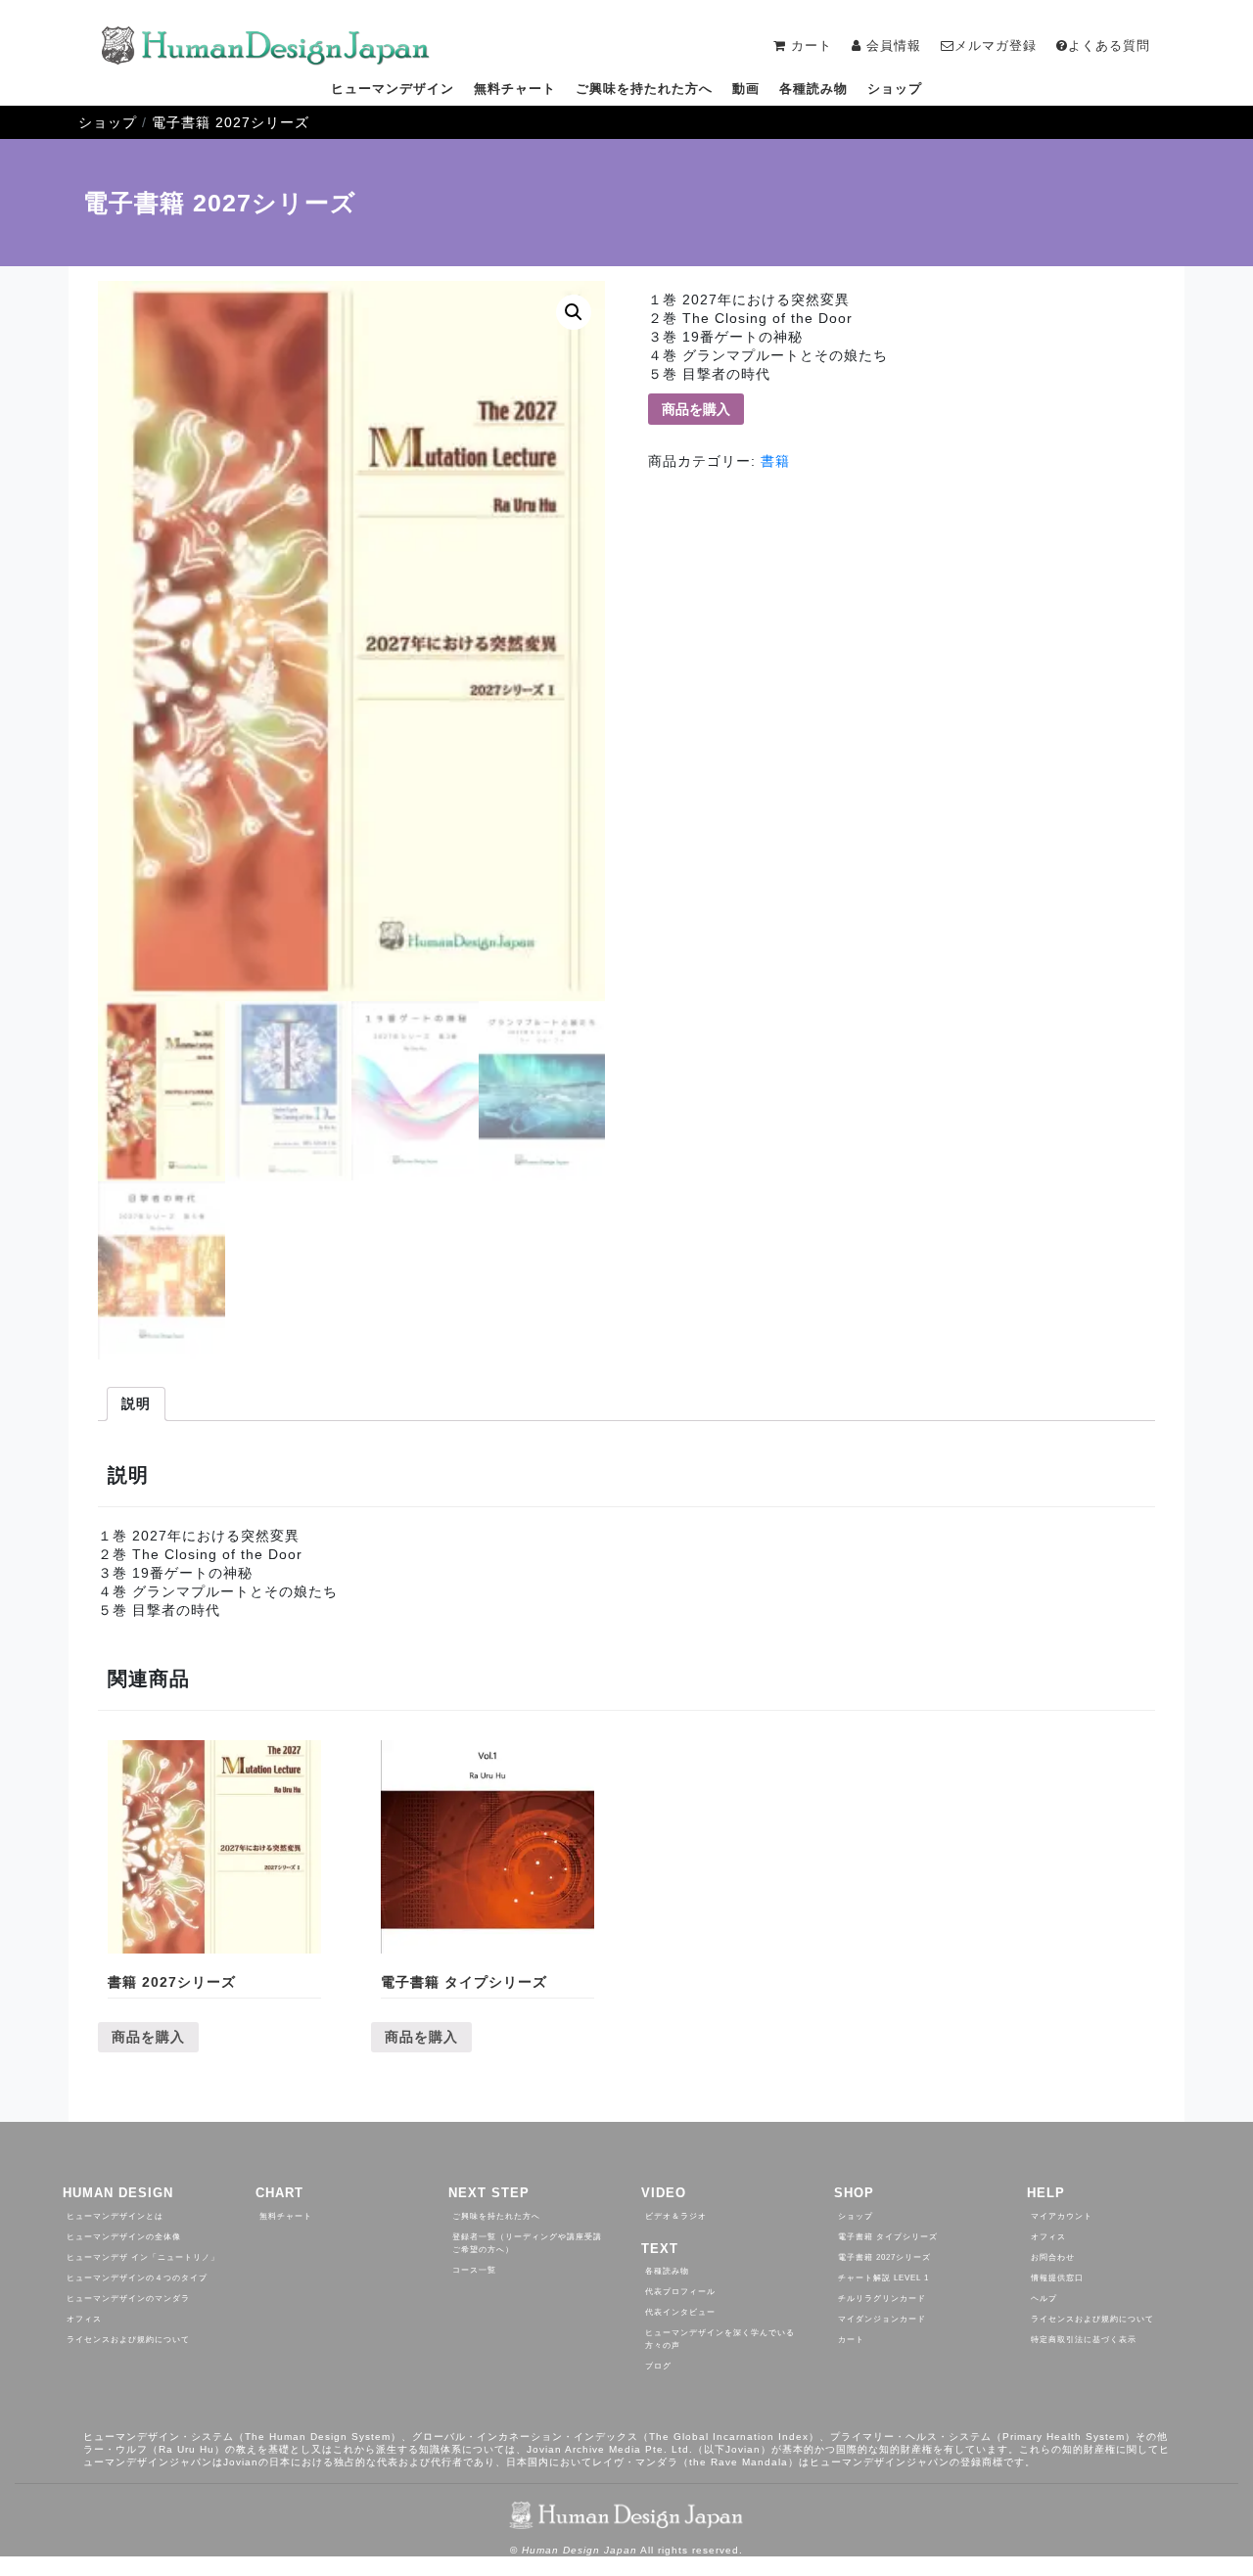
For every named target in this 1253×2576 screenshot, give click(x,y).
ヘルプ (1044, 2299)
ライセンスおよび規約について (128, 2340)
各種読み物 (813, 89)
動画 (746, 89)
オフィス (84, 2319)
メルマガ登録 (996, 46)
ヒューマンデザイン (393, 89)
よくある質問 (1109, 46)
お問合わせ (1053, 2257)
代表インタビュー (680, 2312)
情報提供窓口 (1057, 2278)
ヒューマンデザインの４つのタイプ (137, 2278)
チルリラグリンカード (882, 2299)
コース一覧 (474, 2270)
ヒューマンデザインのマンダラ (128, 2299)
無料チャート (515, 89)
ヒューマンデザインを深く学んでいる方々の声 (720, 2339)
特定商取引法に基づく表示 (1084, 2340)
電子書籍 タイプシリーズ (888, 2237)
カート (851, 2340)
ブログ (658, 2366)
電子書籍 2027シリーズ (231, 122)
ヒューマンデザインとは (115, 2216)
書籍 (775, 461)
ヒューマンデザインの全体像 (124, 2237)
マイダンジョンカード (882, 2319)
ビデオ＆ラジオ (676, 2216)
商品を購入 (696, 409)
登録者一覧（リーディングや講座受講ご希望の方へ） (527, 2243)
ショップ (895, 89)
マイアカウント (1062, 2216)
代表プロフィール (680, 2292)
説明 (136, 1403)
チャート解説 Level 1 (883, 2278)
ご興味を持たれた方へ (644, 89)
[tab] (136, 1404)
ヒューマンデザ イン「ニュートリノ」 (143, 2257)
